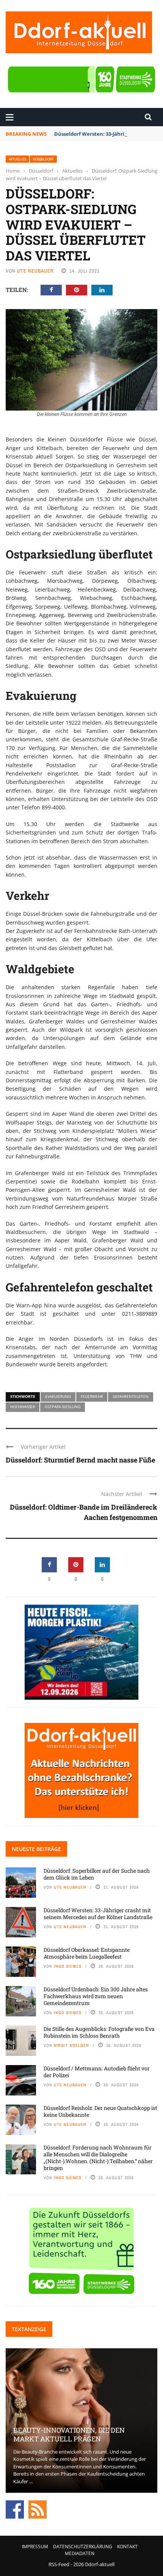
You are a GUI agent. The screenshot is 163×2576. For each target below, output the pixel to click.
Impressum (35, 2547)
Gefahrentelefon (131, 1396)
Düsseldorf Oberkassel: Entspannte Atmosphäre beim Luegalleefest (87, 1953)
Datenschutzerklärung (83, 2547)
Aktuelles (17, 159)
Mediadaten (80, 2553)
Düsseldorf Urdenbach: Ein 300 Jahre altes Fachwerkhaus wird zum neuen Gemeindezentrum (96, 1996)
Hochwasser (23, 1407)
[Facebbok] (15, 2509)
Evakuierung (58, 1396)
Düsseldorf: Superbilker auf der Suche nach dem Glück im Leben (97, 1874)
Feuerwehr (92, 1396)
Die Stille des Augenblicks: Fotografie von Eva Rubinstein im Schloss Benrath (99, 2032)
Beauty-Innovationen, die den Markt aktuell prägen (69, 2434)
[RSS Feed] (38, 2509)
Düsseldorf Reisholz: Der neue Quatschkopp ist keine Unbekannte (100, 2111)
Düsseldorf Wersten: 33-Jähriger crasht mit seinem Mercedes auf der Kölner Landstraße (98, 1914)
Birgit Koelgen (71, 2045)
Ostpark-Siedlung (63, 1407)
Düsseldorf (43, 159)
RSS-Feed (59, 2564)
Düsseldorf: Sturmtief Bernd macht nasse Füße (80, 1460)
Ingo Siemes (68, 1966)
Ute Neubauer (35, 271)
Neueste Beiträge (36, 1849)
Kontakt (127, 2547)
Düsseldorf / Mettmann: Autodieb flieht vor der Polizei (97, 2072)
